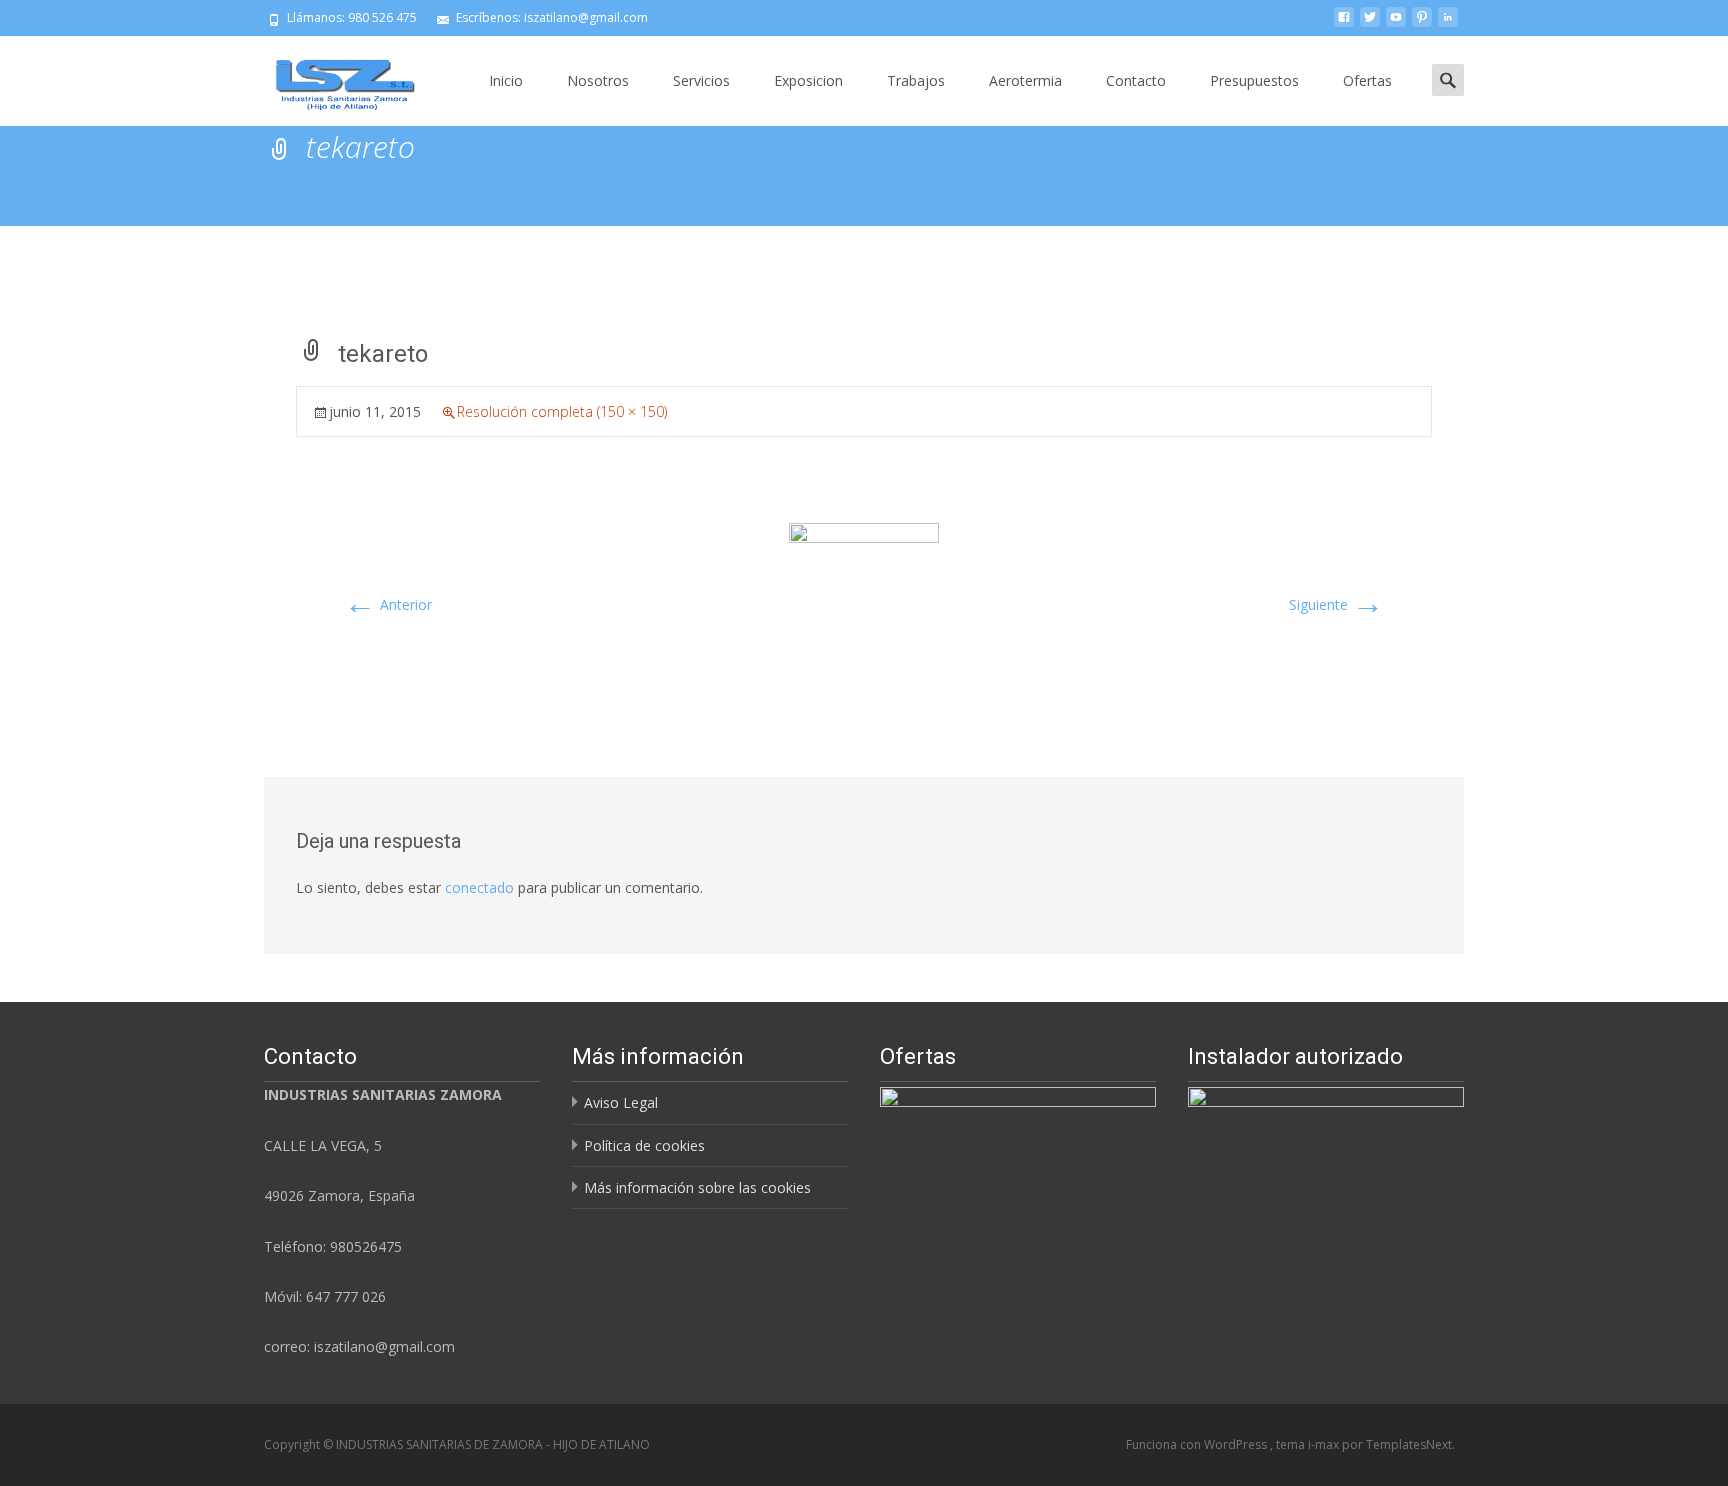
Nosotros (598, 80)
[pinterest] (1422, 24)
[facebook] (1344, 24)
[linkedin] (1448, 24)
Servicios (701, 80)
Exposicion (808, 80)
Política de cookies (644, 1145)
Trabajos (916, 80)
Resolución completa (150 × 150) (562, 411)
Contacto (1136, 80)
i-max (1325, 1444)
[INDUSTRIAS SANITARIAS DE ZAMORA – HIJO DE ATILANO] (330, 76)
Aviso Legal (621, 1102)
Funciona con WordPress (1198, 1444)
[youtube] (1396, 24)
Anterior (388, 604)
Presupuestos (1254, 80)
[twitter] (1370, 24)
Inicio (506, 80)
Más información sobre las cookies (697, 1187)
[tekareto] (864, 596)
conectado (479, 887)
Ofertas (1367, 80)
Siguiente (1336, 604)
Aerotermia (1025, 80)
